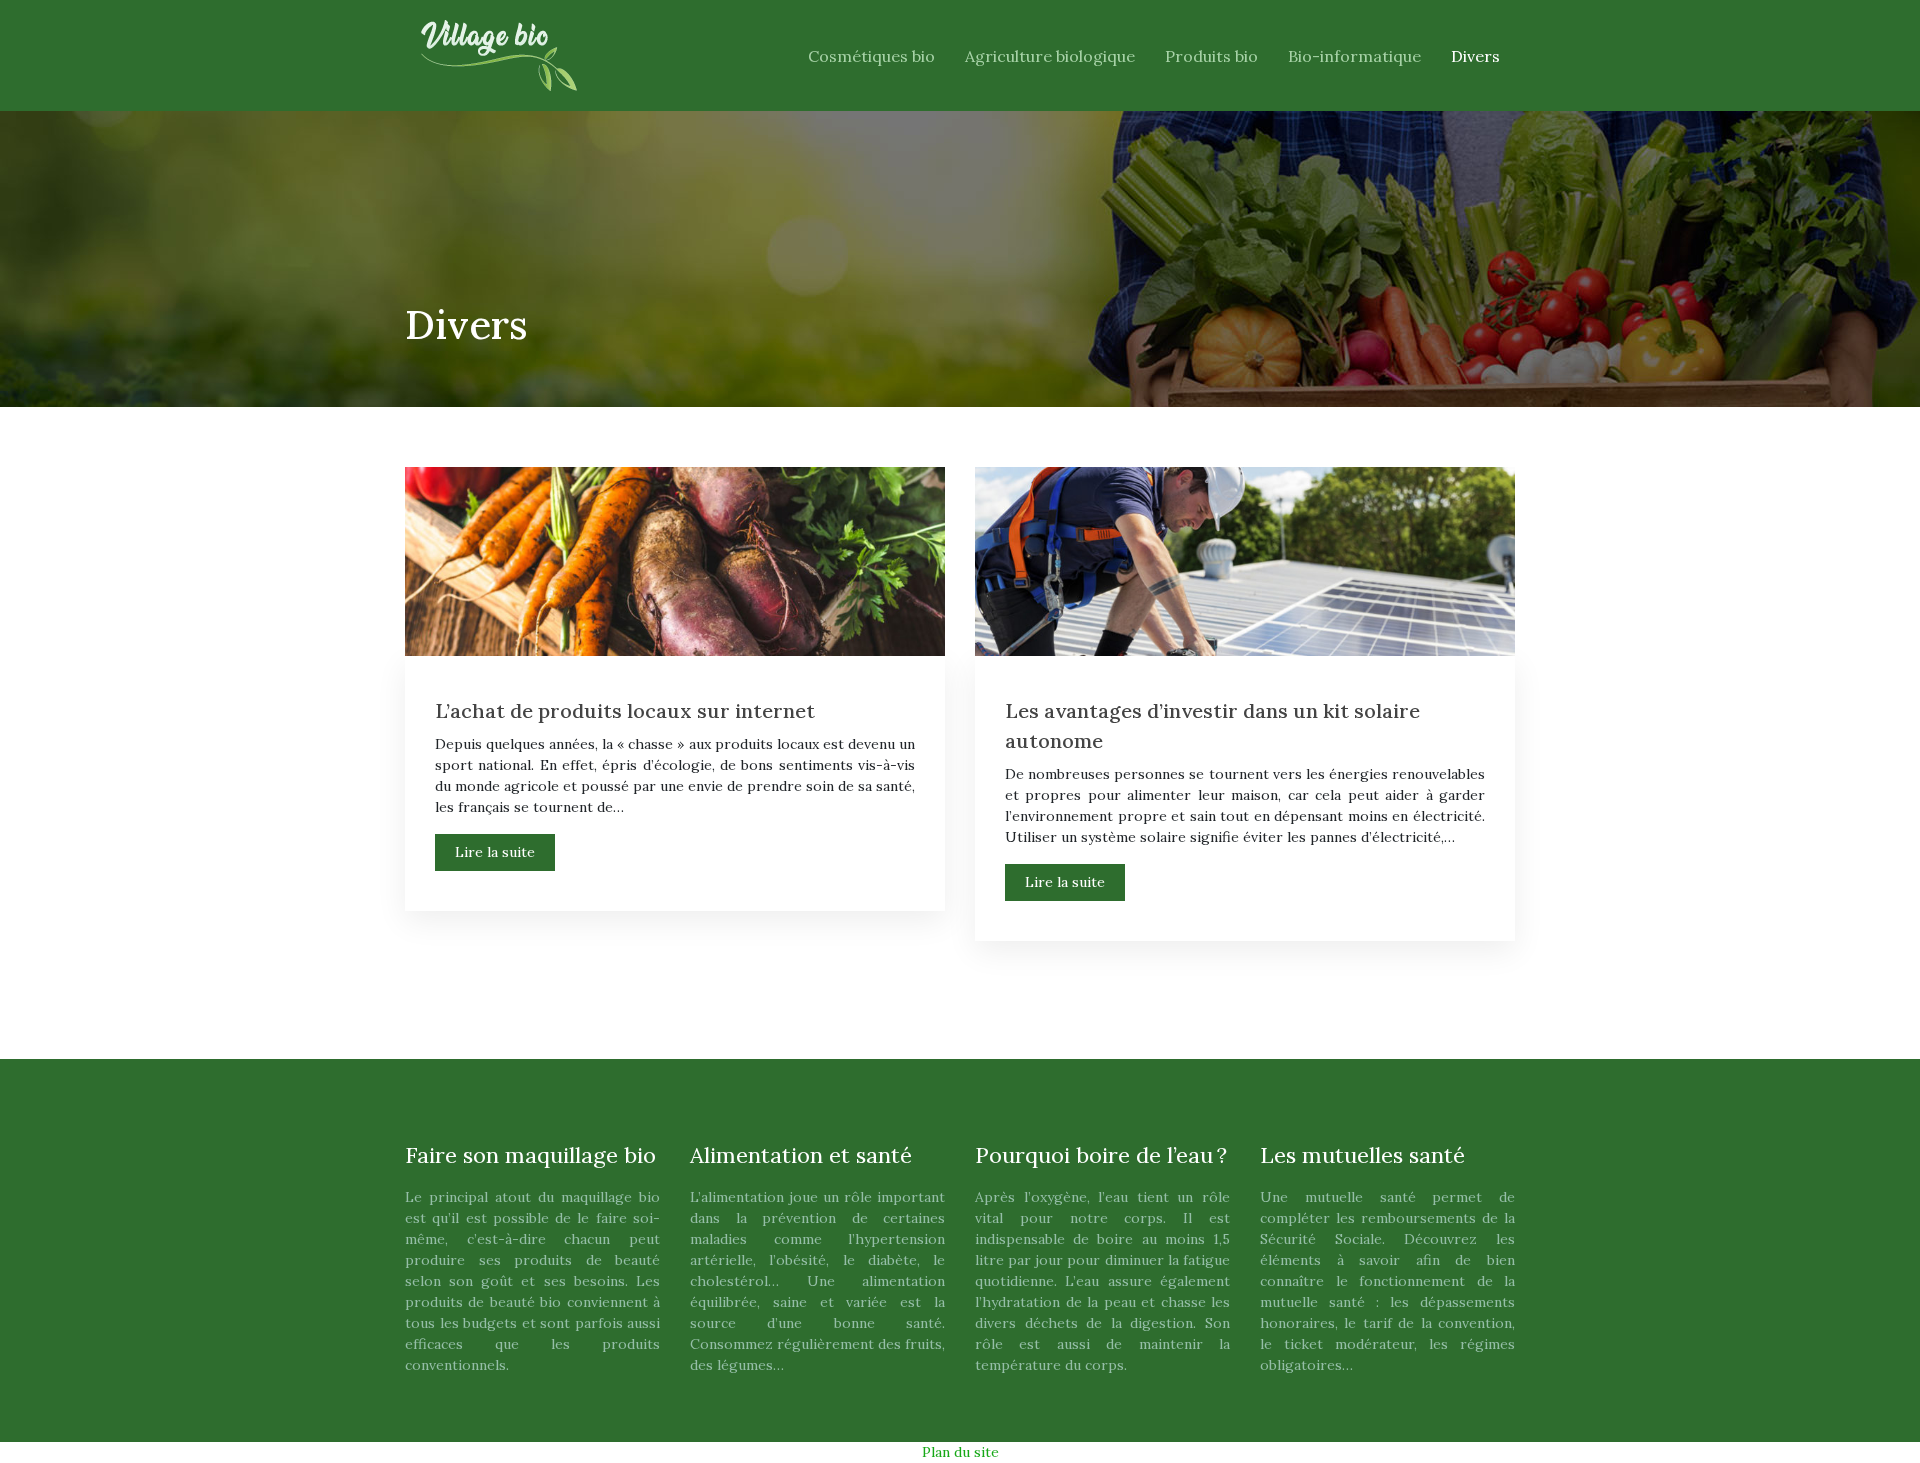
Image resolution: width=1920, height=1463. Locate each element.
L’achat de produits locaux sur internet (625, 710)
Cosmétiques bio (871, 56)
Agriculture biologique (1050, 56)
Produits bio (1211, 56)
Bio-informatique (1354, 56)
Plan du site (960, 1452)
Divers (1475, 56)
